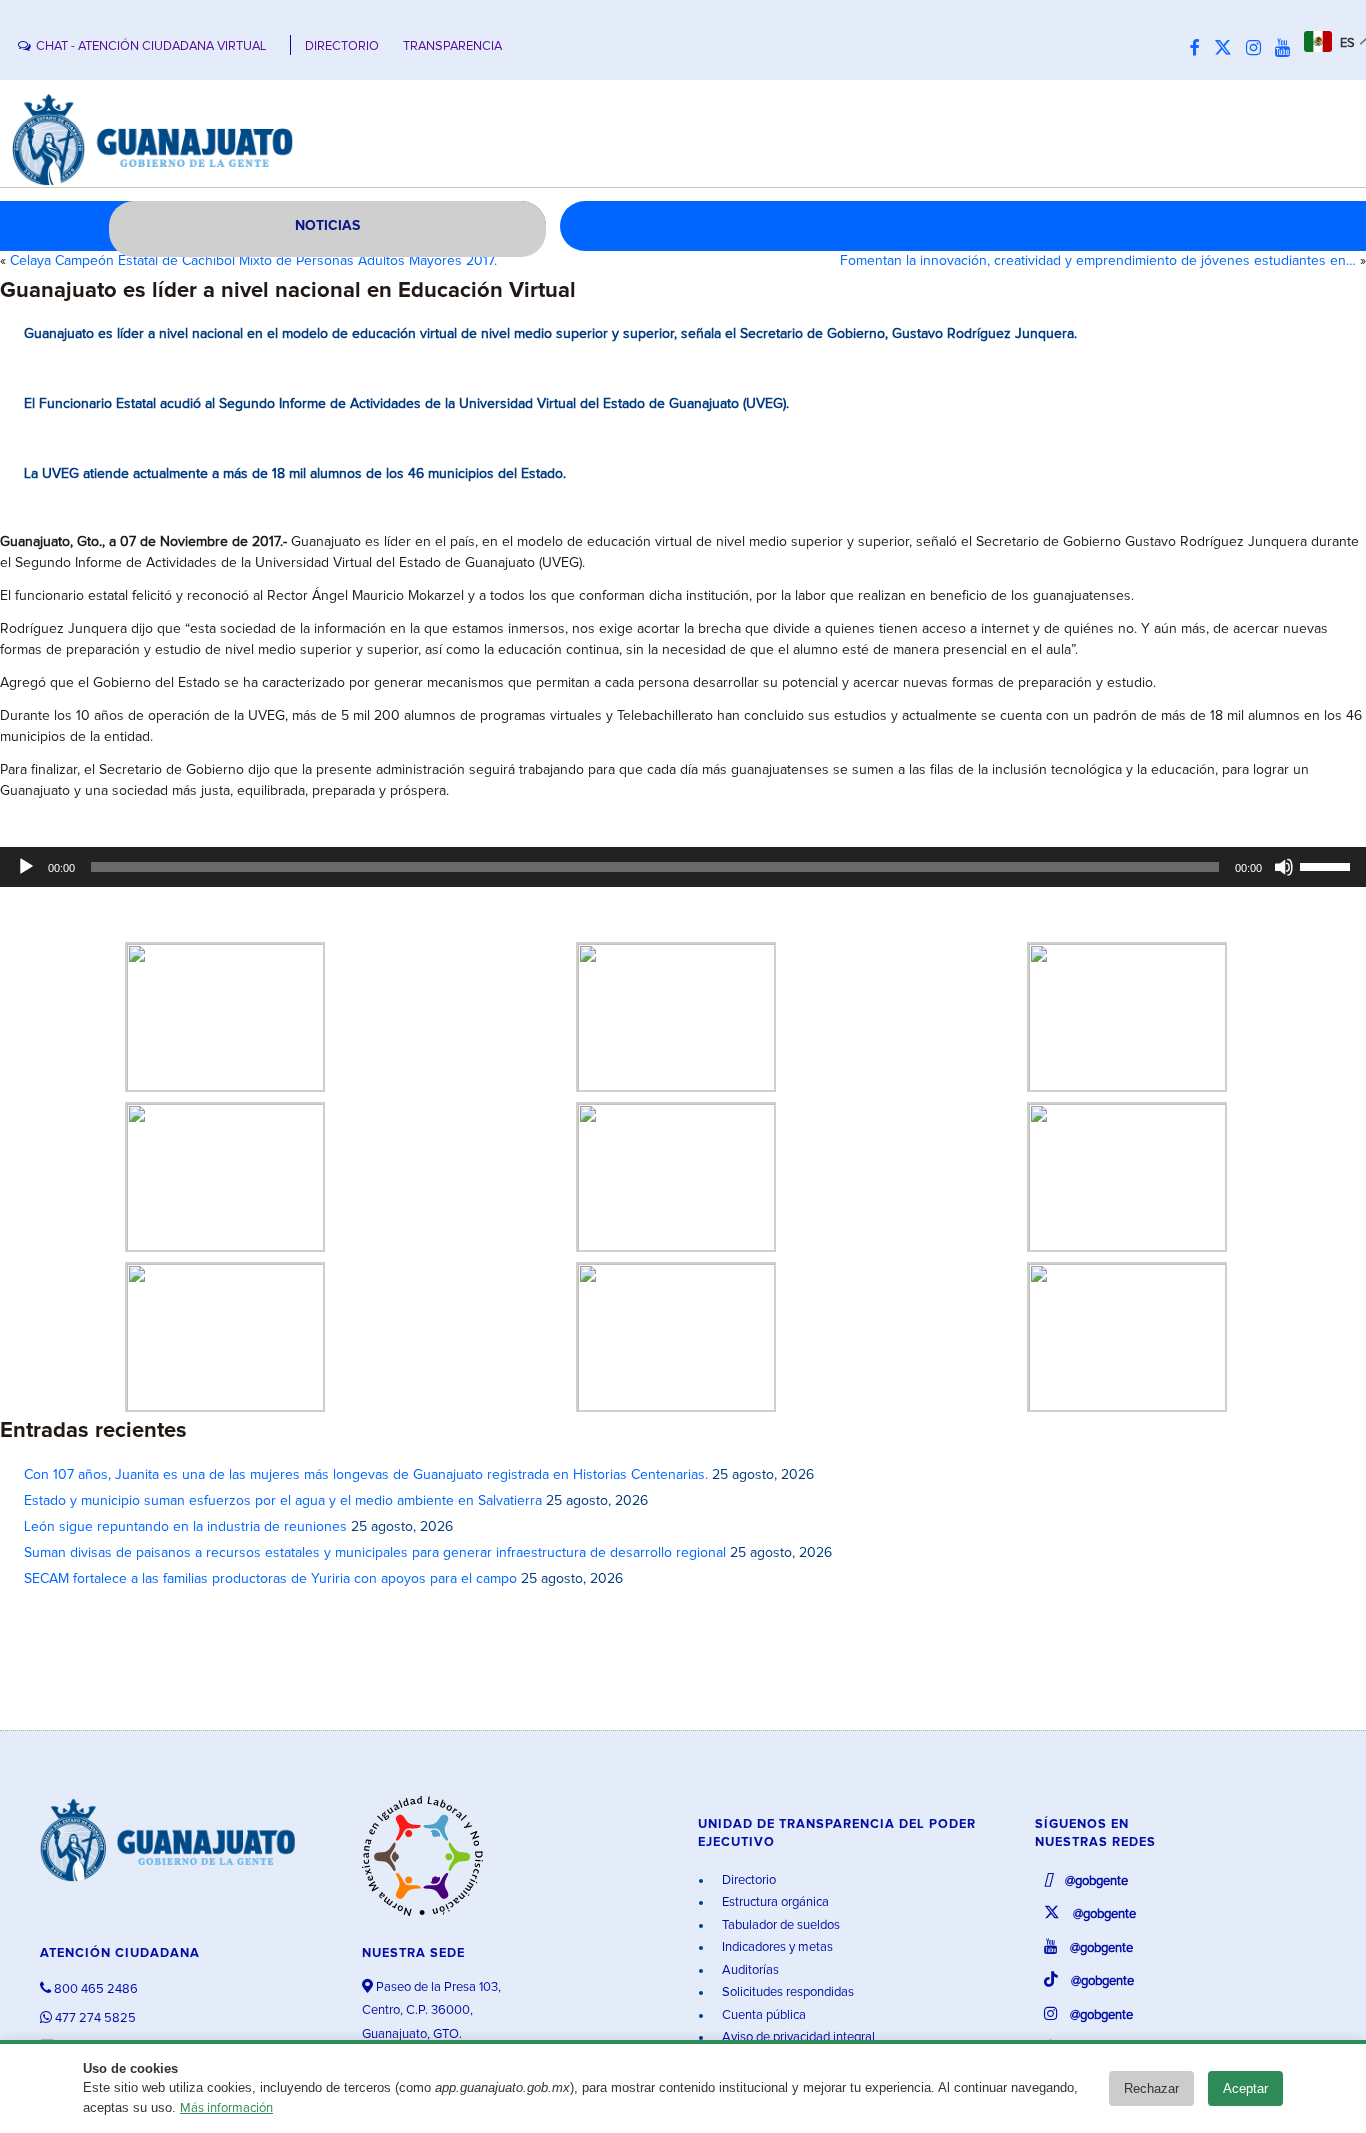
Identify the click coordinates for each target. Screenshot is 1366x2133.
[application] (683, 867)
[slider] (1328, 865)
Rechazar (1151, 2088)
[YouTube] (1287, 49)
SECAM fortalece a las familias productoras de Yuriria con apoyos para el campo (270, 1579)
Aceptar (1245, 2088)
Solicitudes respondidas (786, 1992)
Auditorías (749, 1970)
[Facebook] (1200, 49)
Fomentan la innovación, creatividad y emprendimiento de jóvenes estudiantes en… (1098, 261)
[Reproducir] (26, 867)
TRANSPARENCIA (452, 46)
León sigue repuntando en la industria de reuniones (185, 1527)
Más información (226, 2108)
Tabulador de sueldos (779, 1925)
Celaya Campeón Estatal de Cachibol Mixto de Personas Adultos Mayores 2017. (253, 261)
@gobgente (1095, 1881)
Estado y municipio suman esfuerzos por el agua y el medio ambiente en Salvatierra (283, 1501)
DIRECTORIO (342, 46)
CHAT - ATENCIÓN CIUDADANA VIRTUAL (151, 46)
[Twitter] (1228, 49)
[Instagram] (1258, 49)
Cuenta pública (762, 2015)
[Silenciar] (1284, 867)
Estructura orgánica (774, 1902)
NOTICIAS (327, 226)
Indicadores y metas (776, 1947)
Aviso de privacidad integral (797, 2037)
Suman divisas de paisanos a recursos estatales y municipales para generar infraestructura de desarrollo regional (375, 1553)
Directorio (747, 1880)
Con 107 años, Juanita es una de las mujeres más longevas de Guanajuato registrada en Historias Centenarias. (366, 1475)
